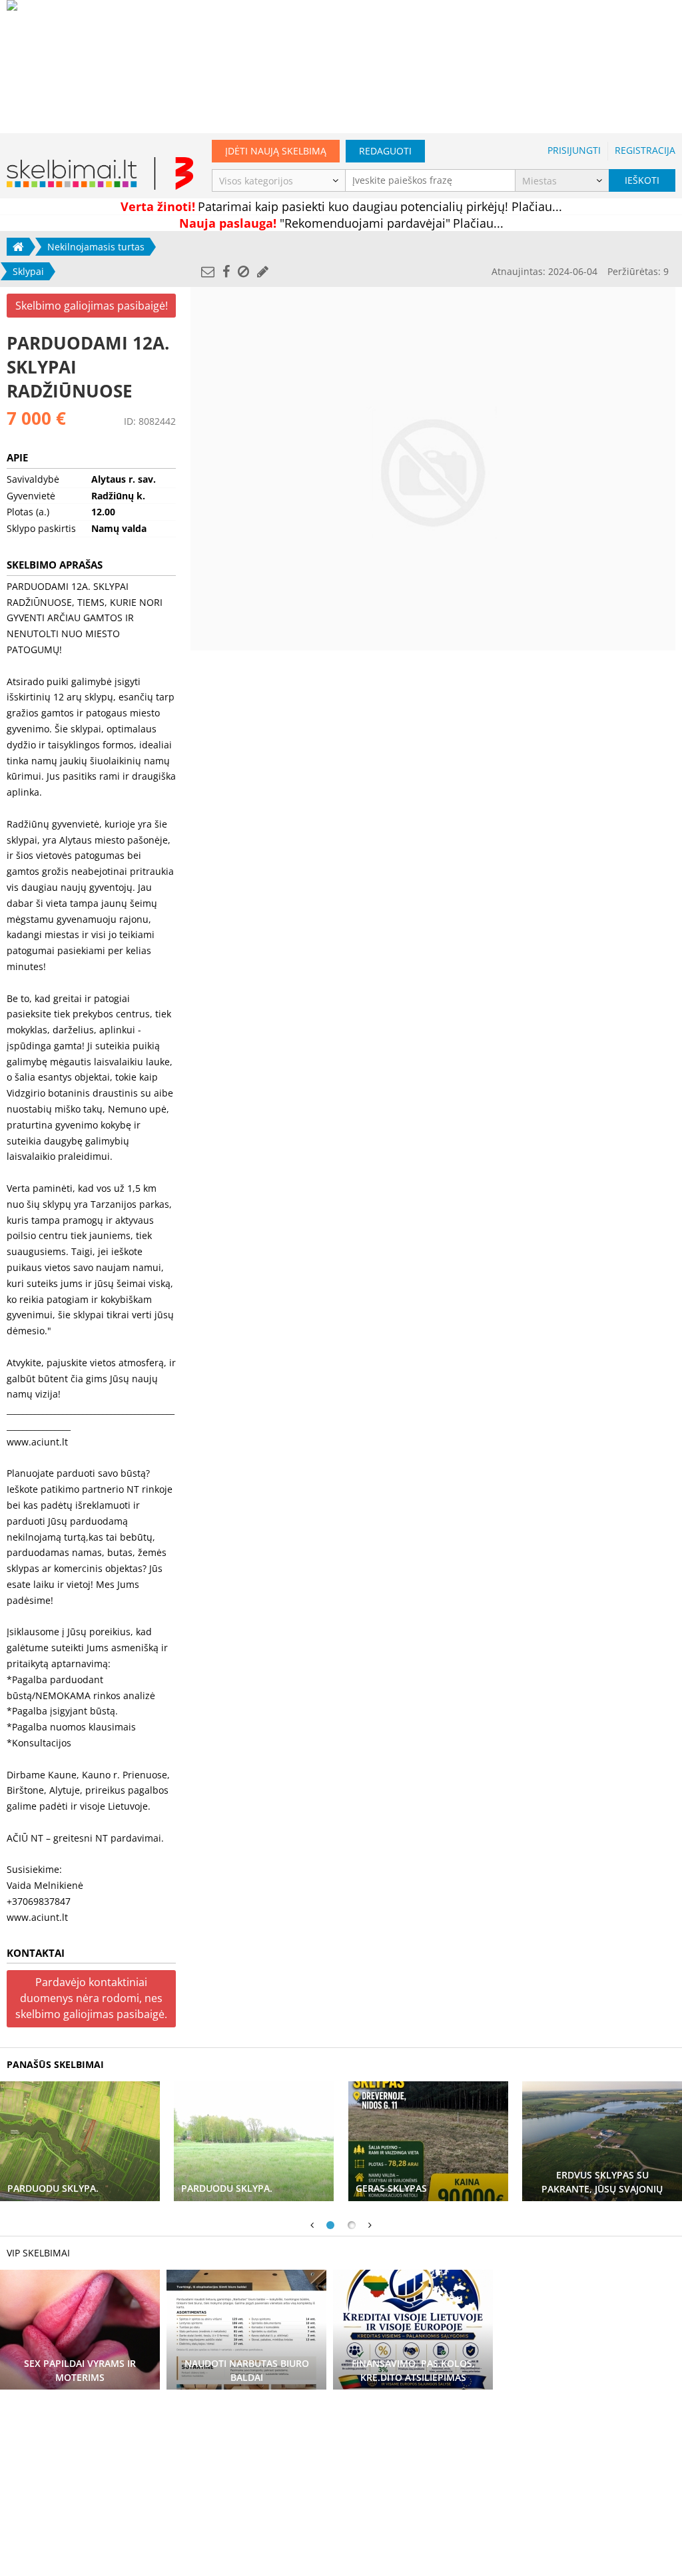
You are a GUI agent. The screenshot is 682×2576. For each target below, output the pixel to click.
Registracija (645, 150)
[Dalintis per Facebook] (226, 271)
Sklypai (28, 271)
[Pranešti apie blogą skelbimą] (243, 271)
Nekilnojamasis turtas (96, 247)
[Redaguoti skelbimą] (263, 271)
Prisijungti (574, 150)
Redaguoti (385, 151)
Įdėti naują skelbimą (276, 151)
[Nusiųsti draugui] (208, 271)
